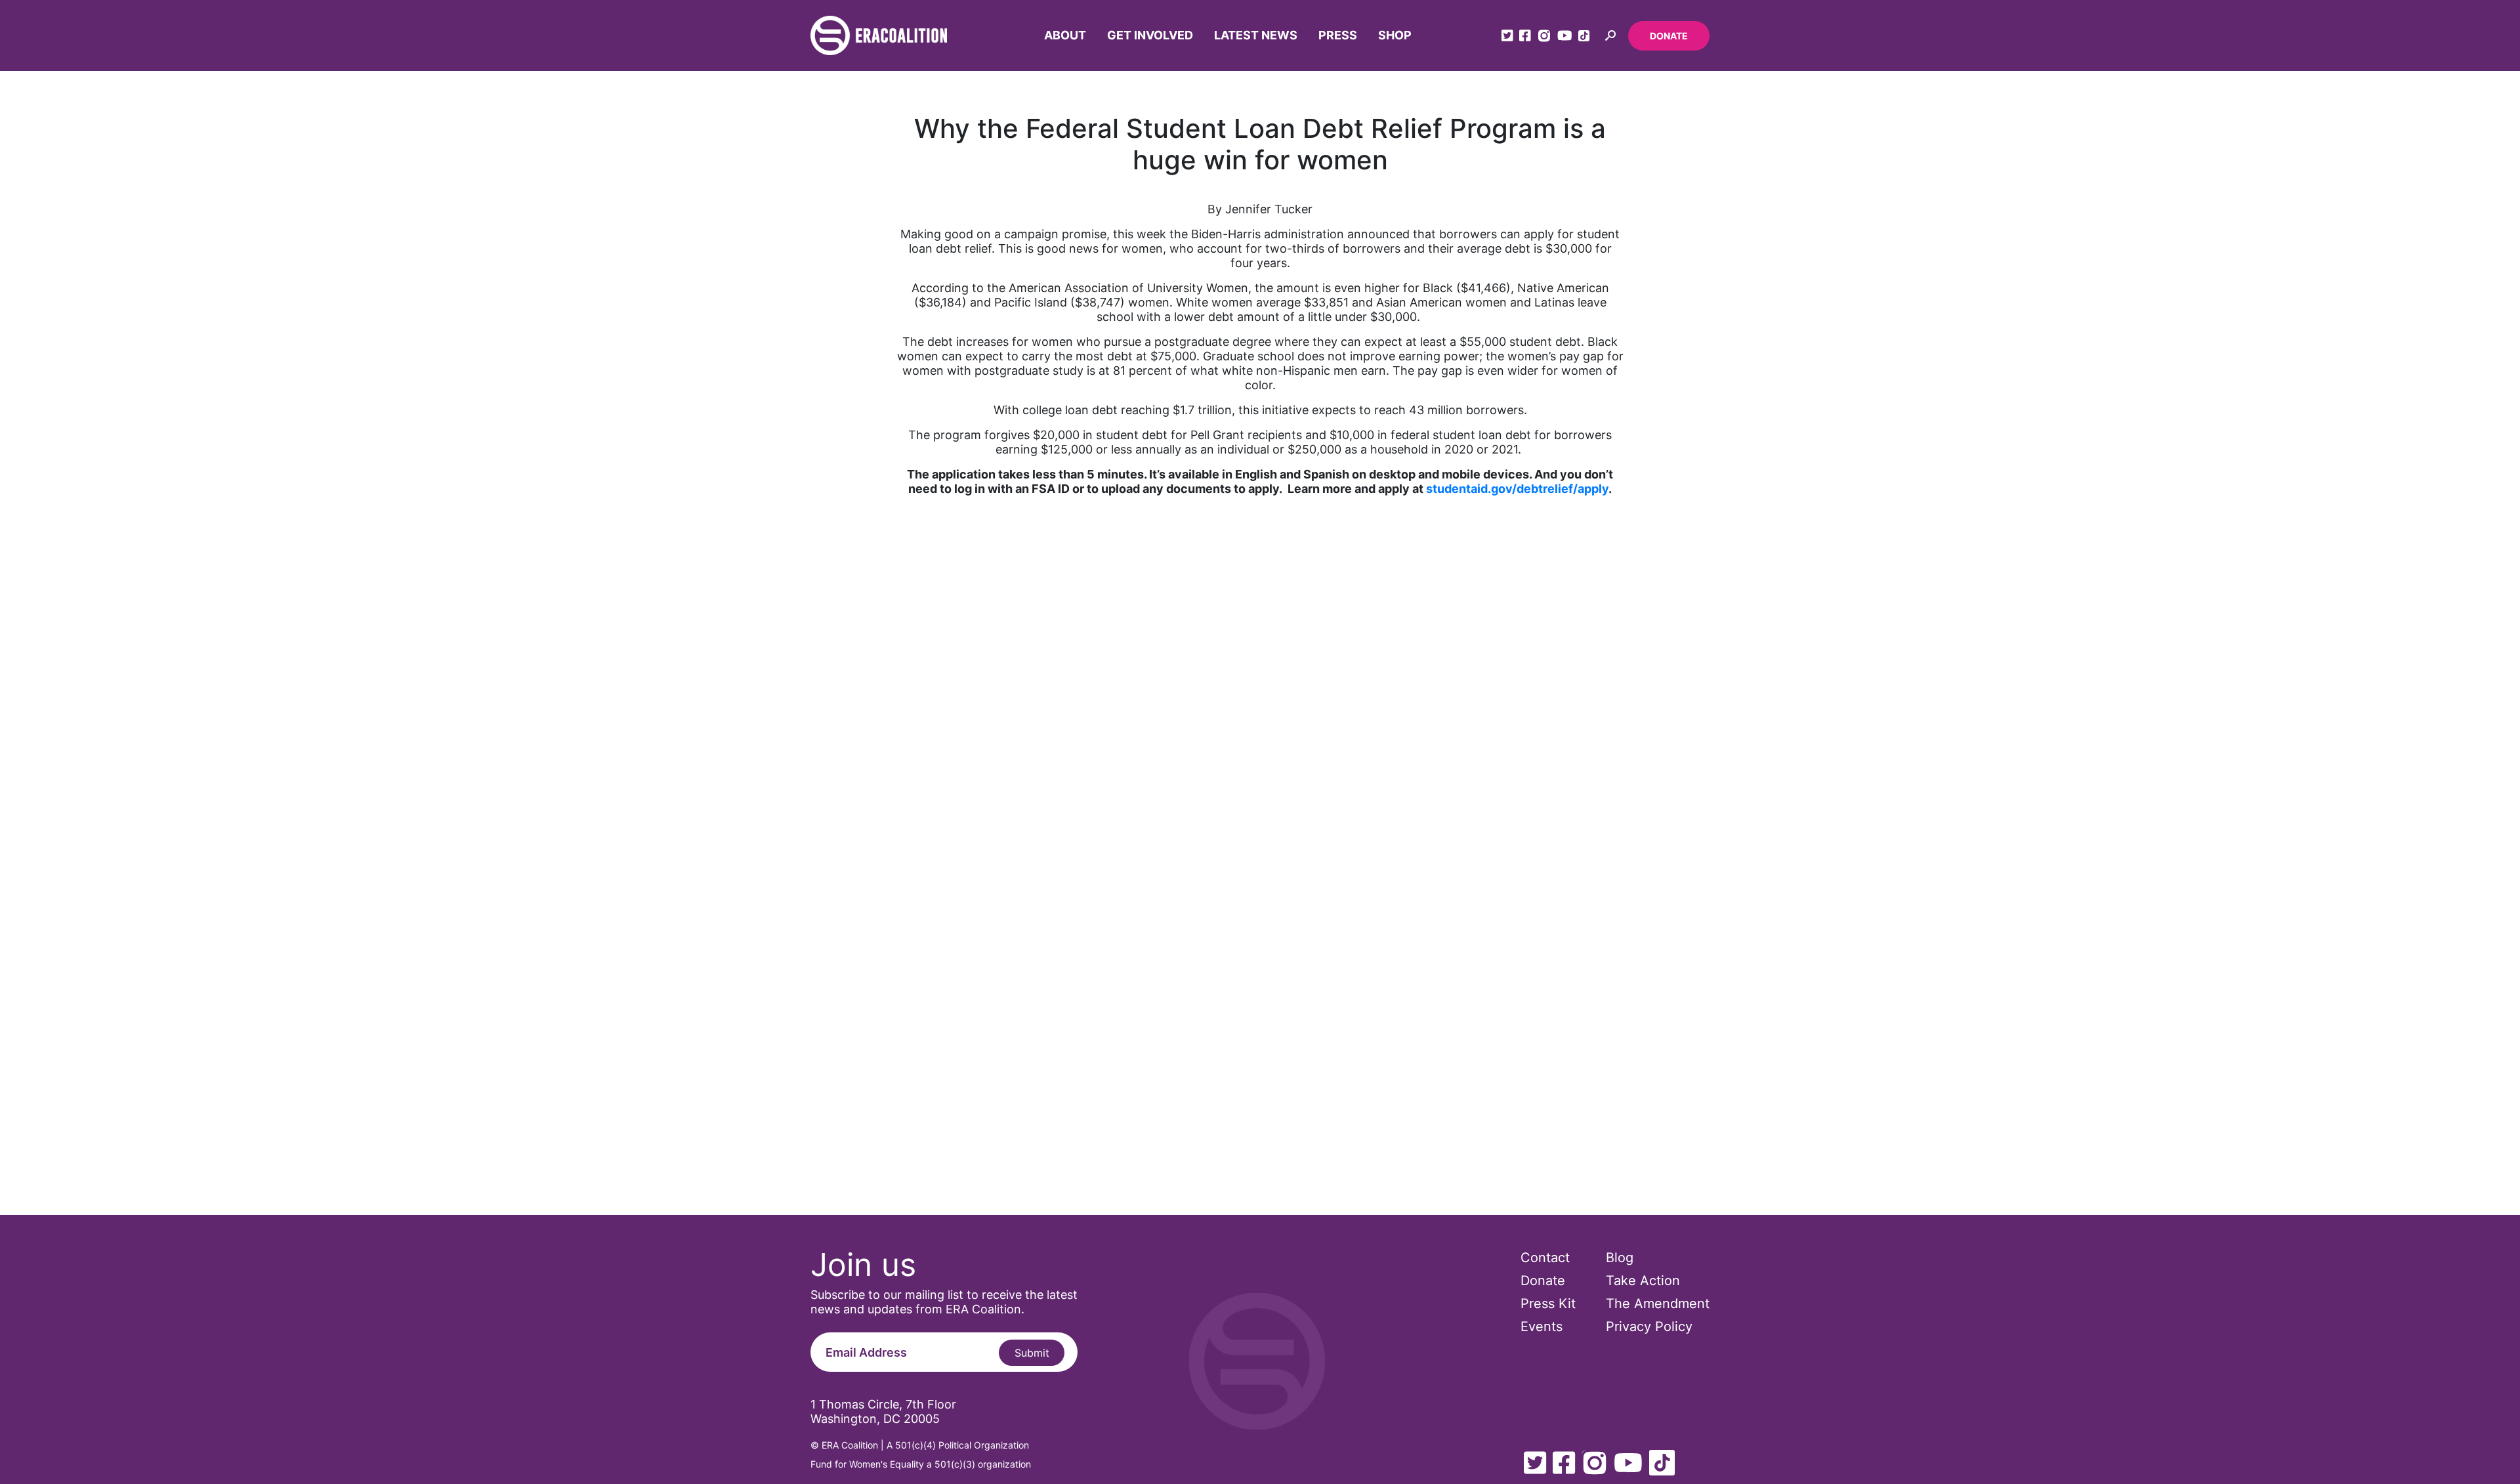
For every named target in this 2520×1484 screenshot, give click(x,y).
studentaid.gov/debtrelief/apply (1517, 489)
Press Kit (1548, 1304)
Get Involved (1150, 35)
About (1065, 35)
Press (1338, 35)
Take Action (1643, 1281)
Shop (1395, 35)
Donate (1669, 36)
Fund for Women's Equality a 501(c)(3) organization (921, 1464)
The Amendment (1658, 1304)
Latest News (1256, 35)
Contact (1545, 1258)
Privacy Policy (1649, 1326)
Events (1542, 1326)
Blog (1620, 1258)
